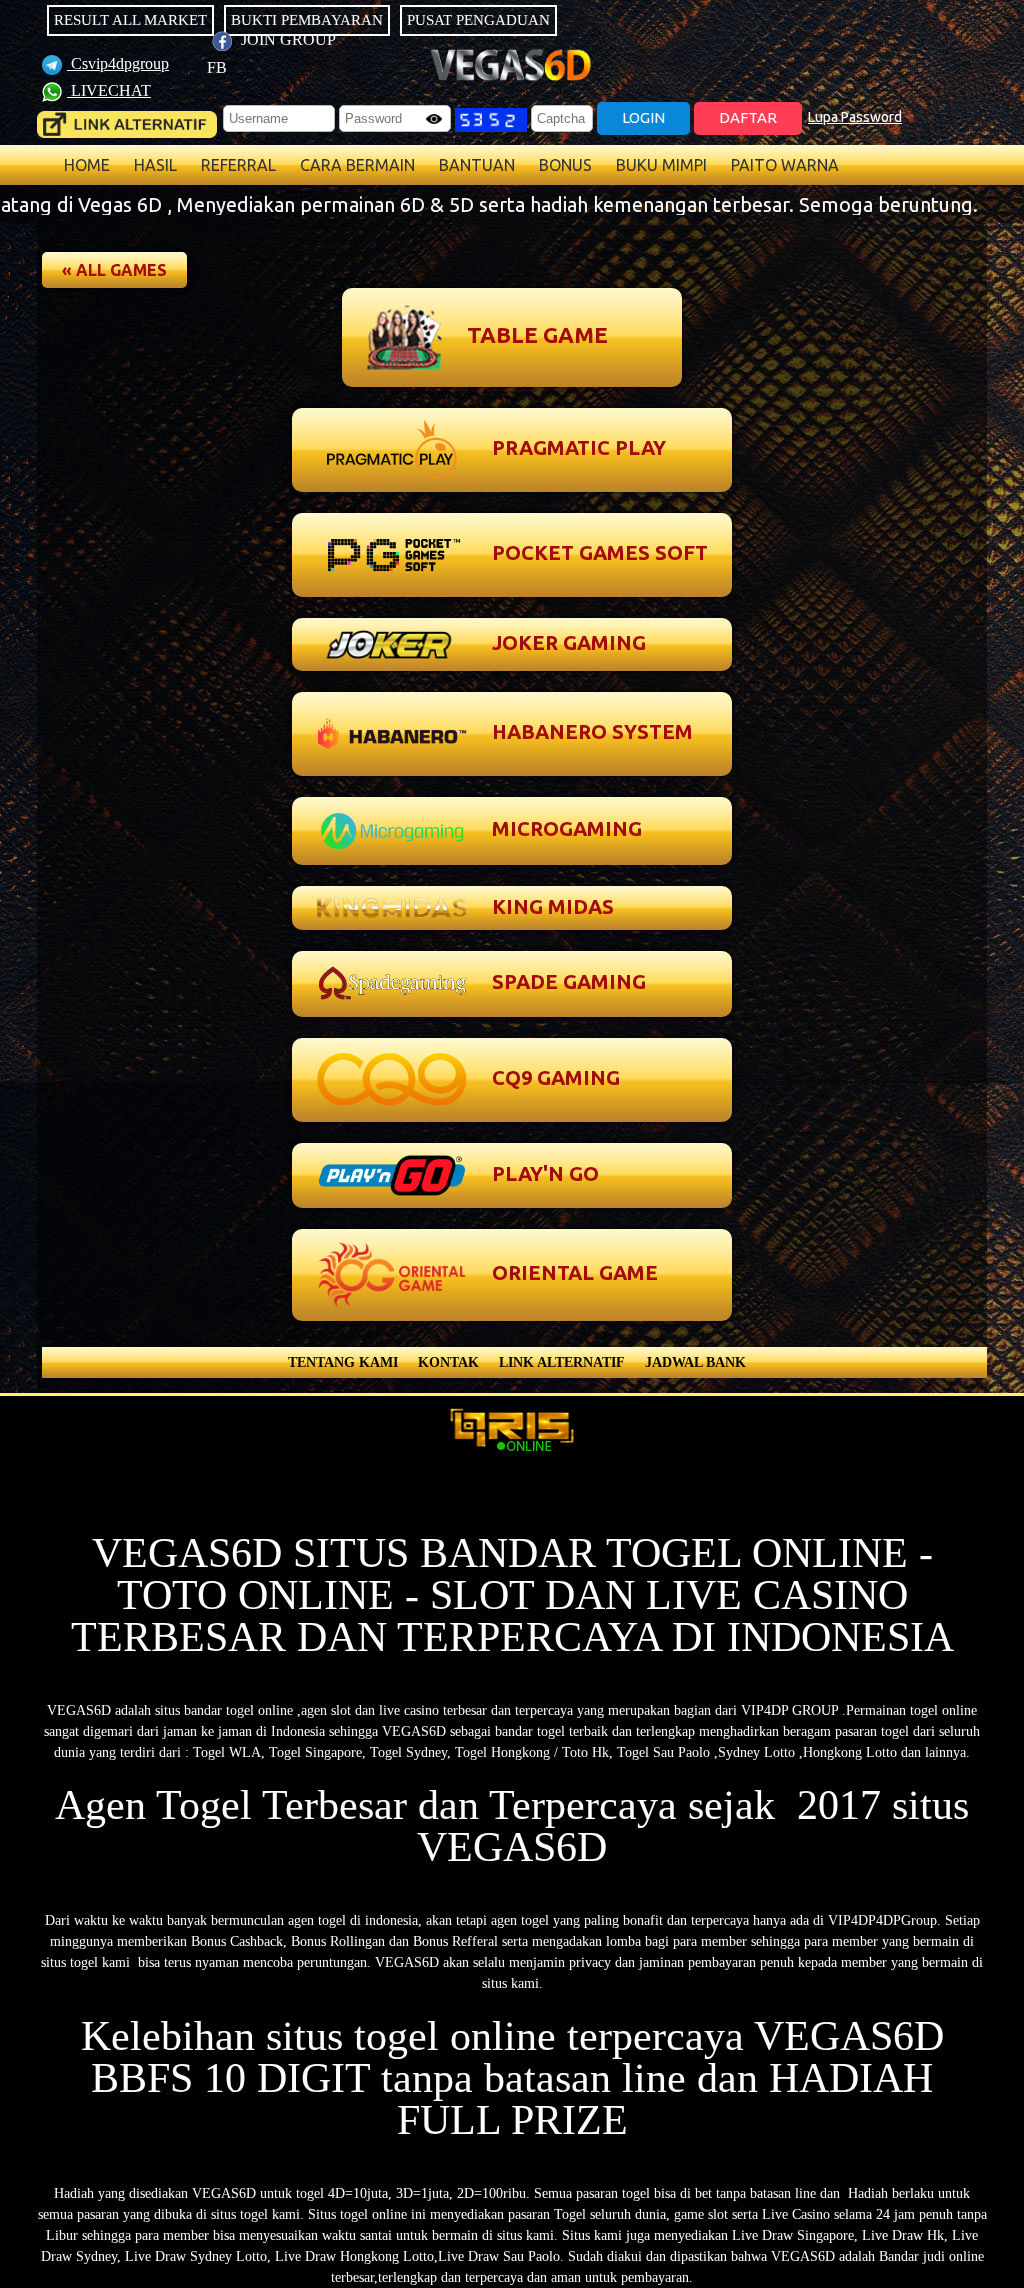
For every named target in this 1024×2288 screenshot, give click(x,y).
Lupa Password (855, 117)
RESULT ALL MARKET (130, 20)
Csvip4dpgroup (118, 63)
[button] (114, 270)
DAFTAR (748, 117)
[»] (127, 124)
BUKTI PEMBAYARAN (307, 20)
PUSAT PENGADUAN (478, 20)
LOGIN (643, 117)
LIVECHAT (109, 90)
